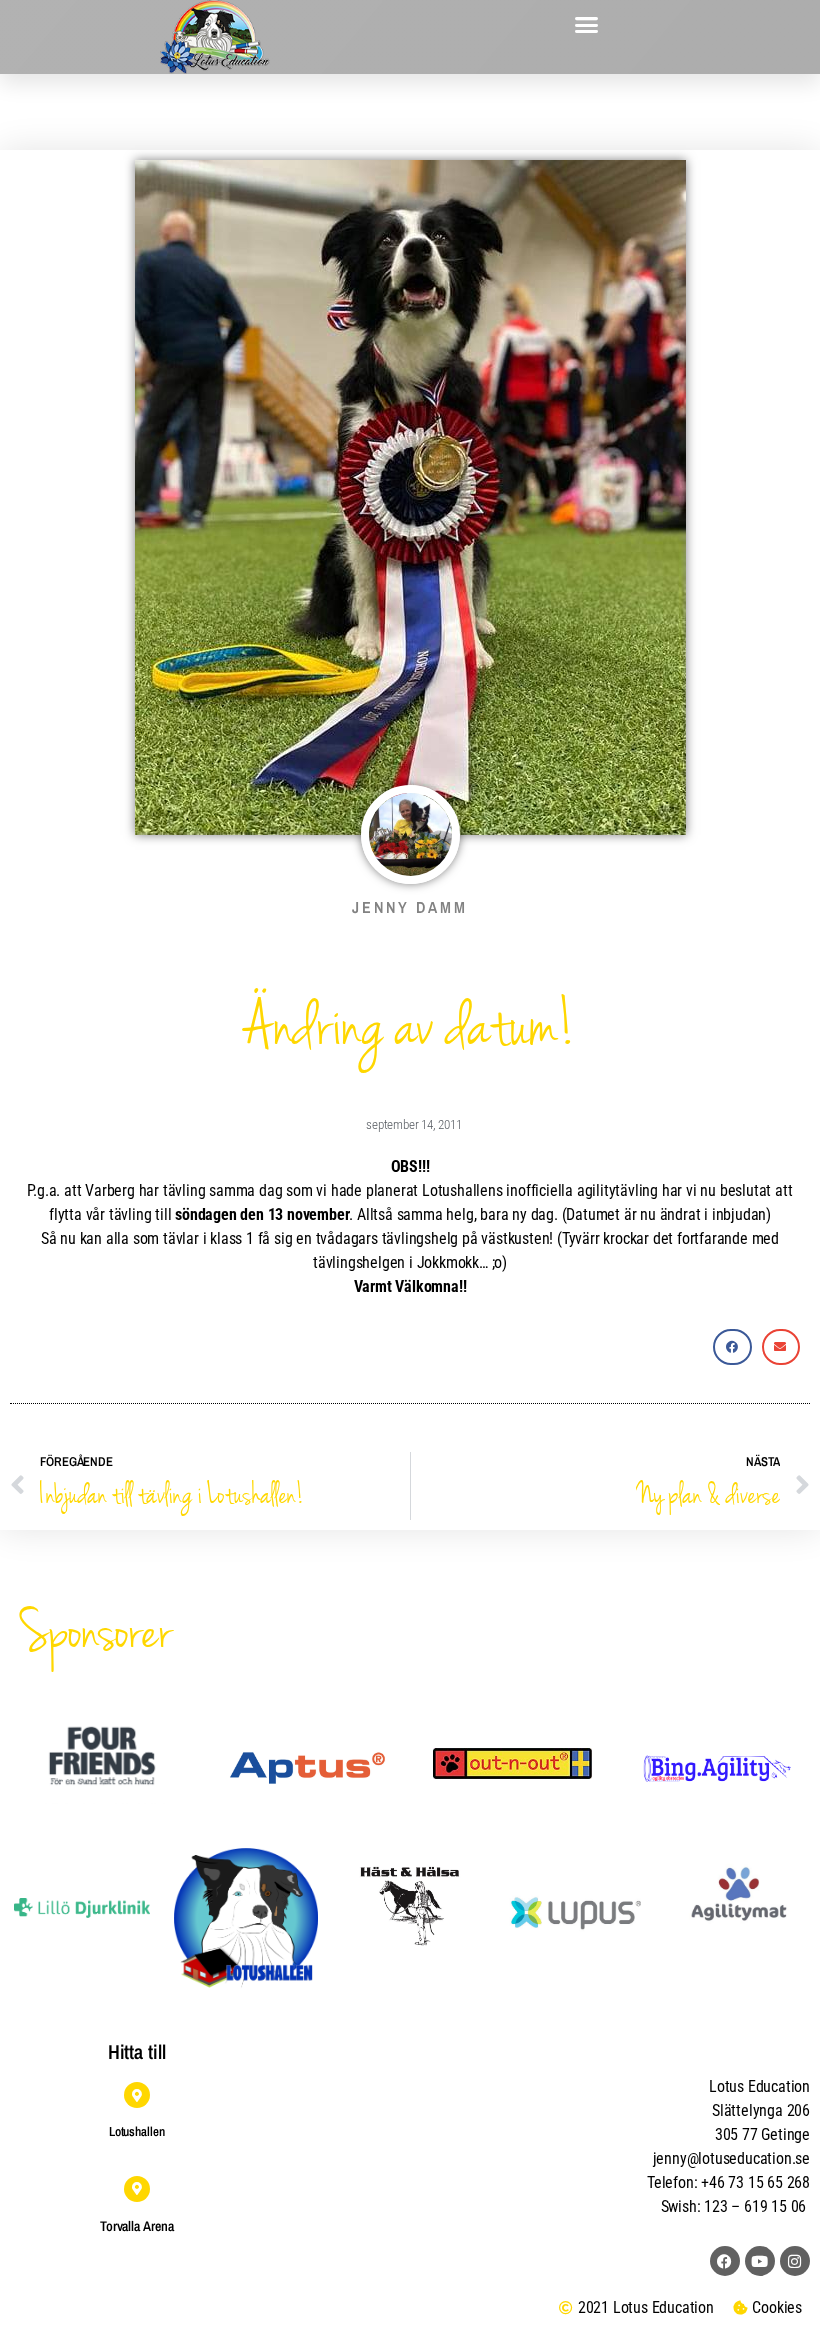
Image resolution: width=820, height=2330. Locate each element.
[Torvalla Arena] (137, 2189)
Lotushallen (137, 2131)
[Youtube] (760, 2261)
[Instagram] (795, 2261)
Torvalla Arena (137, 2226)
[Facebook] (725, 2261)
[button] (587, 25)
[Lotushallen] (137, 2095)
